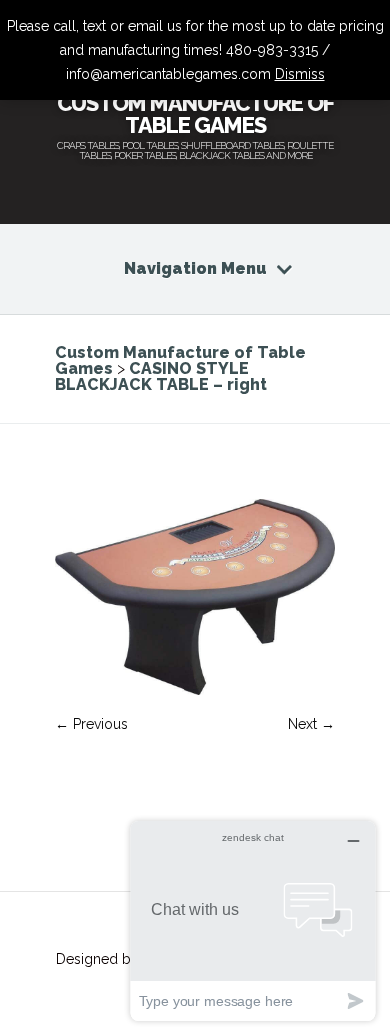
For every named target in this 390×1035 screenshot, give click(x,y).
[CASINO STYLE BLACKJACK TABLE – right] (195, 690)
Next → (311, 724)
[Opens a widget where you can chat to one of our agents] (253, 920)
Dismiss (300, 74)
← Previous (91, 724)
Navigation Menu (195, 268)
